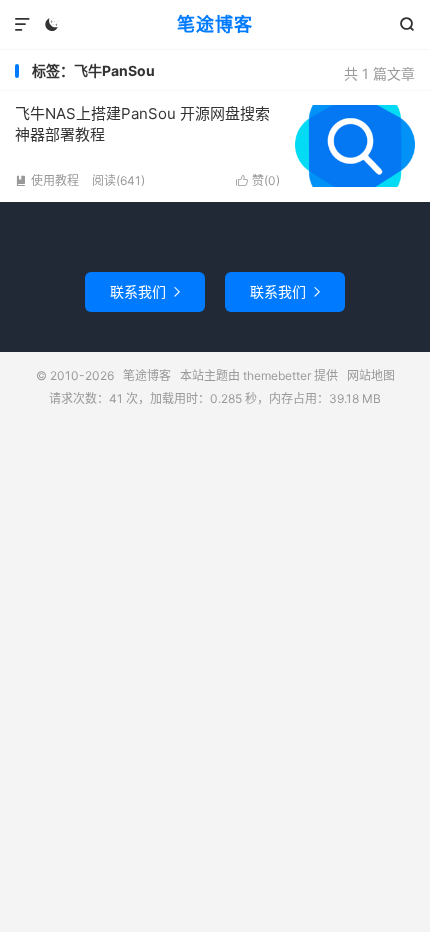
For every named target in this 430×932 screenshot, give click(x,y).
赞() (258, 180)
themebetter (277, 375)
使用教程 (47, 180)
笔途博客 (215, 24)
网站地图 (371, 375)
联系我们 (145, 291)
